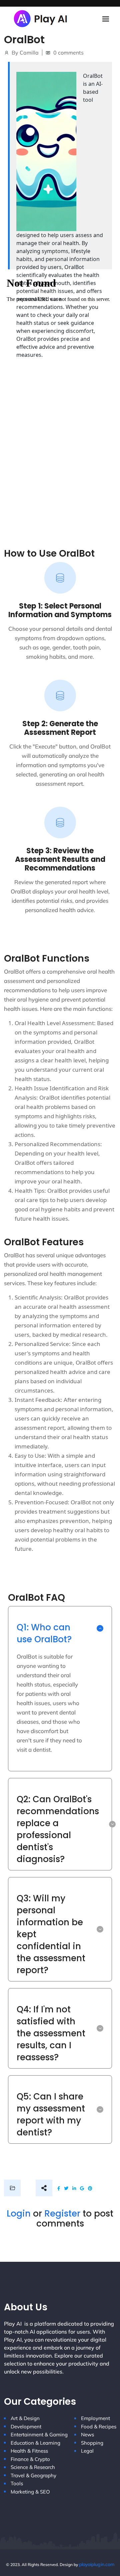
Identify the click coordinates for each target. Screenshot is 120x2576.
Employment (95, 2418)
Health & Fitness (29, 2451)
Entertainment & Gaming (39, 2435)
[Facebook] (59, 2188)
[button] (60, 1628)
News (87, 2435)
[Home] (42, 18)
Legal (87, 2451)
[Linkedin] (74, 2188)
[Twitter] (66, 2188)
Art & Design (25, 2418)
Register (62, 2214)
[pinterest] (90, 2188)
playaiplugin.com (97, 2564)
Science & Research (33, 2467)
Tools (17, 2483)
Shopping (92, 2443)
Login (19, 2214)
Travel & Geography (33, 2475)
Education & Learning (35, 2443)
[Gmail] (82, 2188)
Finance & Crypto (30, 2459)
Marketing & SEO (30, 2492)
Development (26, 2427)
